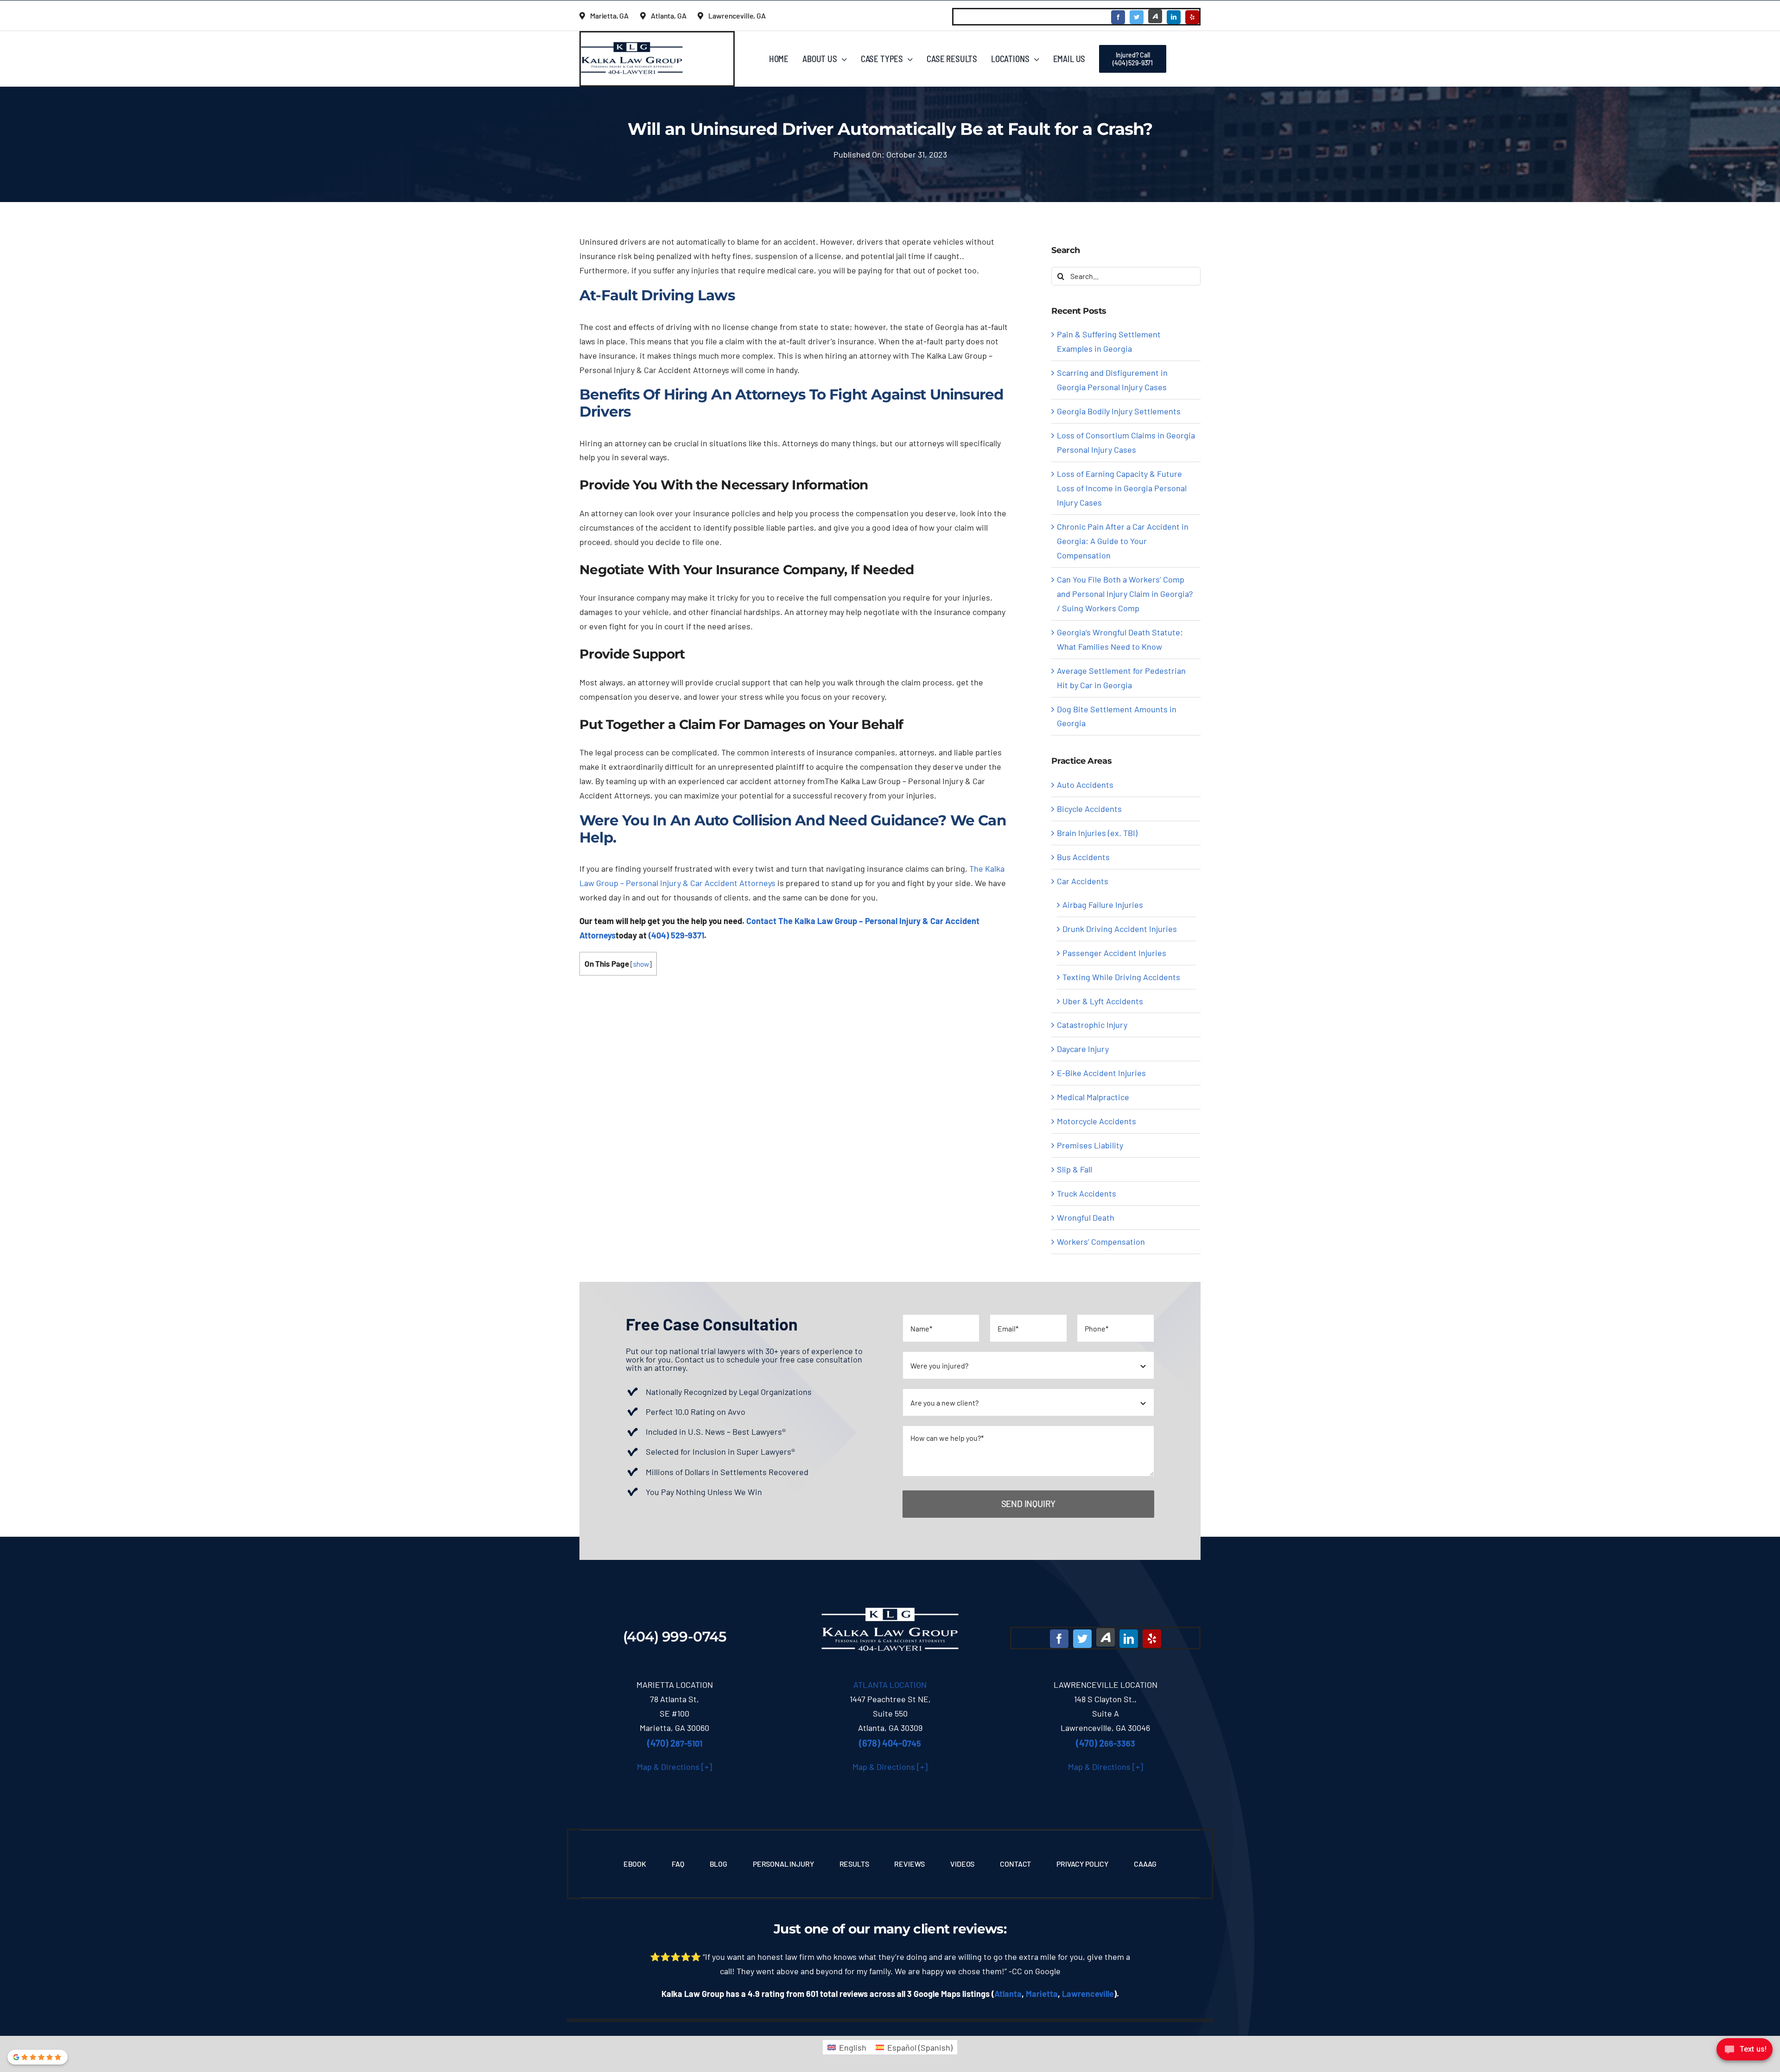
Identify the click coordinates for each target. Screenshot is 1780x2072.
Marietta (1042, 1994)
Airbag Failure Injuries (1103, 905)
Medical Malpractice (1093, 1097)
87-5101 (675, 1743)
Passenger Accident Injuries (1114, 953)
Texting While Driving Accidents (1121, 977)
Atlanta (1008, 1994)
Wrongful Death (1086, 1217)
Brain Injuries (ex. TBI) (1097, 833)
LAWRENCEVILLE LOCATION (1106, 1685)
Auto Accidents (1085, 785)
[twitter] (1137, 17)
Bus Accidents (1083, 857)
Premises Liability (1090, 1145)
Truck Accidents (1087, 1193)
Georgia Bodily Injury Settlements (1119, 411)
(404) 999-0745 (675, 1637)
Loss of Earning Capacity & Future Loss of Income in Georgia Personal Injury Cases (1122, 488)
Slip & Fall (1074, 1169)
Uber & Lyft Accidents (1103, 1001)
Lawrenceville (1088, 1994)
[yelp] (1192, 17)
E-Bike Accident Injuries (1101, 1073)
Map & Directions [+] (674, 1767)
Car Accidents (1083, 881)
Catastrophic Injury (1092, 1025)
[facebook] (1118, 17)
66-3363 (1106, 1743)
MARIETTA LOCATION (675, 1685)
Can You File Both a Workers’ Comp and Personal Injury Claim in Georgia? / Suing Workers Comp (1125, 594)
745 (890, 1743)
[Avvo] (1155, 16)
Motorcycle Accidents (1097, 1121)
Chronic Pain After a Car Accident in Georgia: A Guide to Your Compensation (1123, 541)
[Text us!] (1745, 2052)
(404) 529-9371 (676, 935)
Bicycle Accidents (1089, 809)
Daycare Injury (1083, 1049)
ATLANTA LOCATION (890, 1685)
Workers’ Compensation (1101, 1242)
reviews (978, 1929)
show (641, 964)
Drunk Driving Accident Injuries (1120, 929)
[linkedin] (1174, 17)
